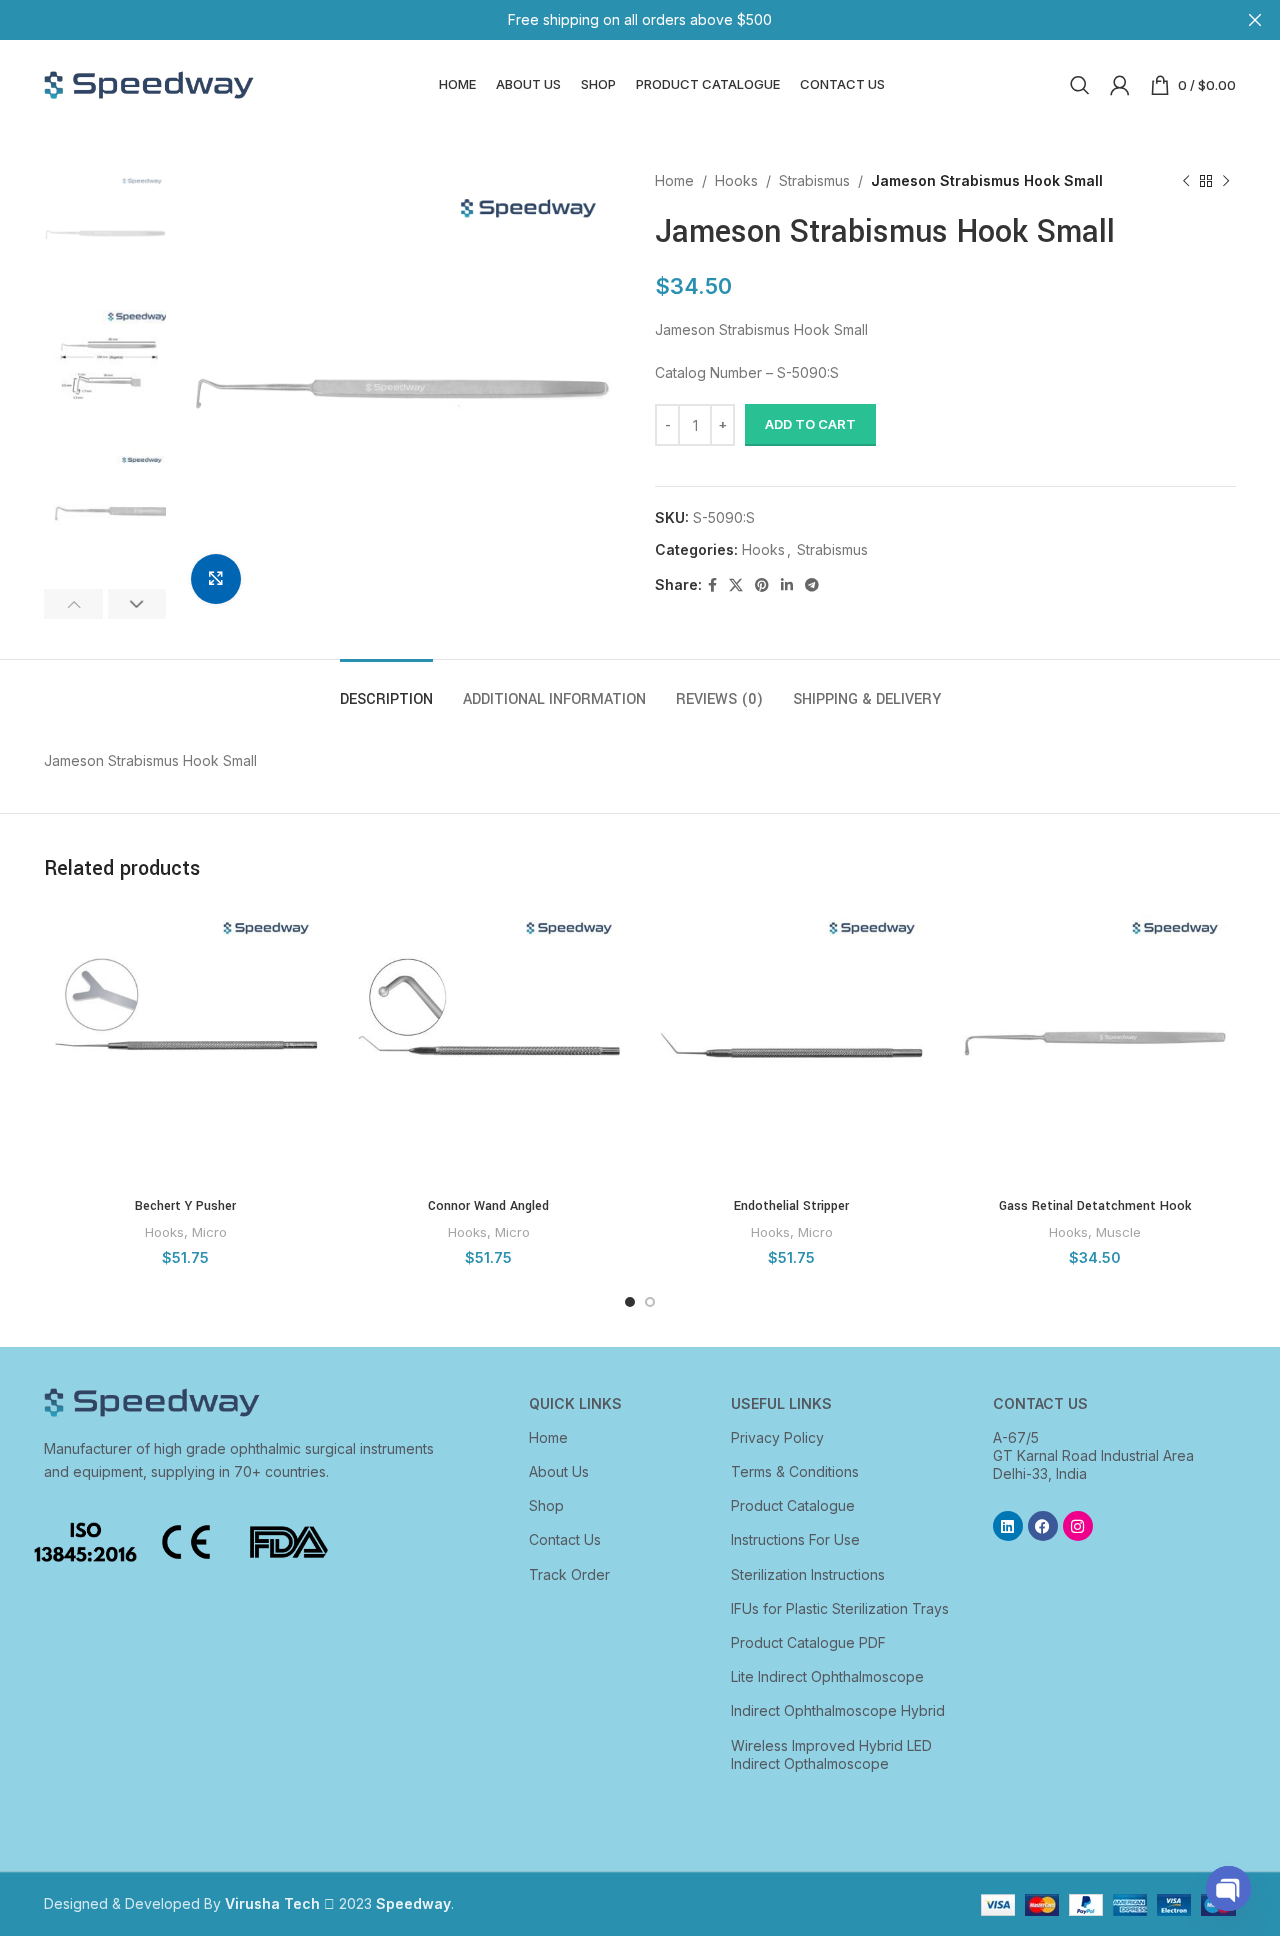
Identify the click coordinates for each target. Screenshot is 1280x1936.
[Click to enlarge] (216, 579)
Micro (209, 1232)
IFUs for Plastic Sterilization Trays (840, 1608)
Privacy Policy (777, 1437)
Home (674, 180)
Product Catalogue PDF (808, 1642)
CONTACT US (1040, 1403)
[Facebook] (1043, 1526)
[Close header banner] (1255, 20)
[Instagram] (1078, 1526)
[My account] (1120, 85)
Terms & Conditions (795, 1471)
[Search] (1080, 85)
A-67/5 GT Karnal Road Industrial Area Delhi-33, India (1093, 1455)
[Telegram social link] (812, 585)
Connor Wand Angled (488, 1206)
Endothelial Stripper (791, 1206)
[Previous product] (1186, 181)
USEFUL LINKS (781, 1403)
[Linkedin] (1008, 1526)
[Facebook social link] (712, 585)
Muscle (1118, 1232)
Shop (546, 1505)
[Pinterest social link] (762, 585)
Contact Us (565, 1539)
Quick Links (575, 1403)
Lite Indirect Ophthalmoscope (827, 1676)
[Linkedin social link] (787, 585)
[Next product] (1226, 181)
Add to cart (810, 424)
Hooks (736, 180)
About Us (559, 1471)
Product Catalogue (793, 1505)
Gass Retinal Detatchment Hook (1095, 1206)
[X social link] (736, 585)
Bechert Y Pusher (185, 1206)
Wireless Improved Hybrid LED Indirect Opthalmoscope (831, 1754)
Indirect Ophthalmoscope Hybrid (838, 1710)
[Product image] (185, 1045)
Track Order (569, 1574)
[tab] (386, 689)
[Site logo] (149, 83)
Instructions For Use (795, 1539)
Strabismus (814, 180)
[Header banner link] (610, 20)
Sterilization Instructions (808, 1574)
